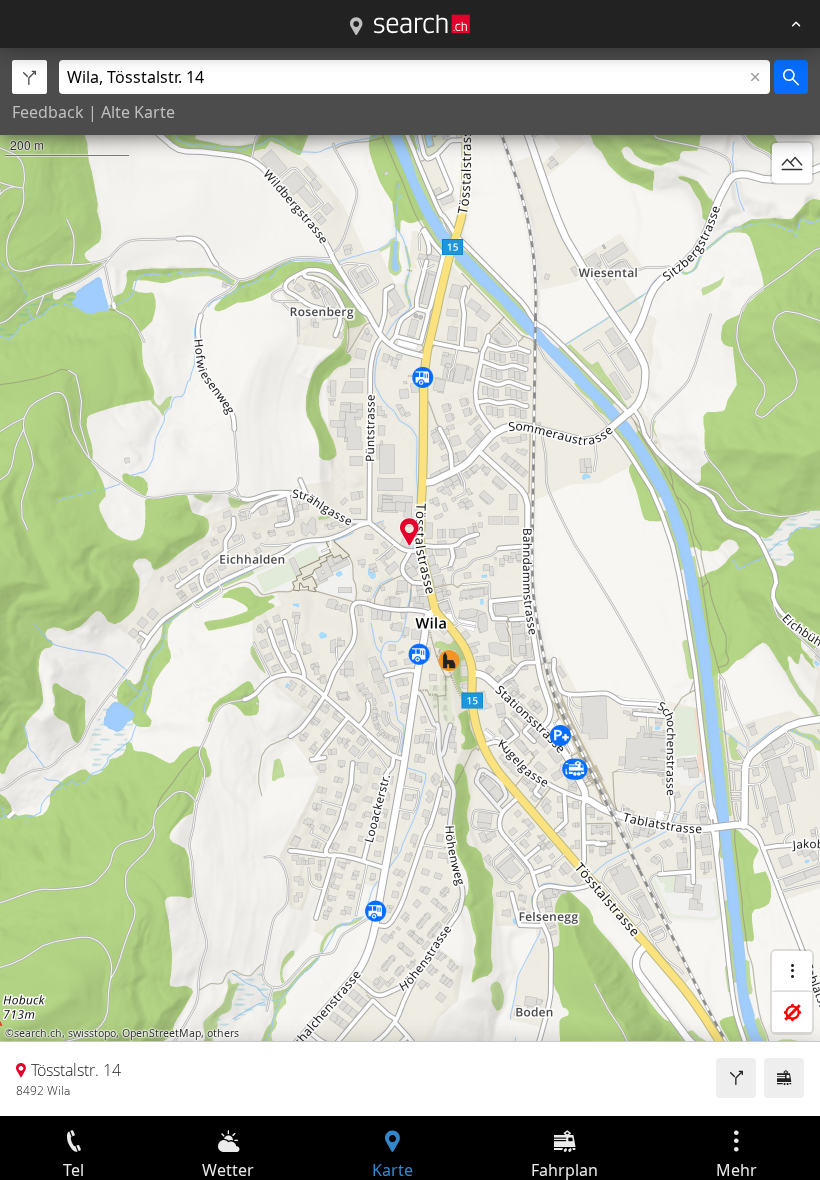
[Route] (736, 1078)
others (223, 1033)
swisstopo (92, 1033)
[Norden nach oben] (792, 211)
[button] (409, 531)
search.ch (38, 1033)
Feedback (48, 112)
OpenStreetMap (161, 1033)
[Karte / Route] (356, 27)
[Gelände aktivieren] (792, 163)
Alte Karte (138, 112)
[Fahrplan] (784, 1078)
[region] (410, 582)
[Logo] (422, 24)
